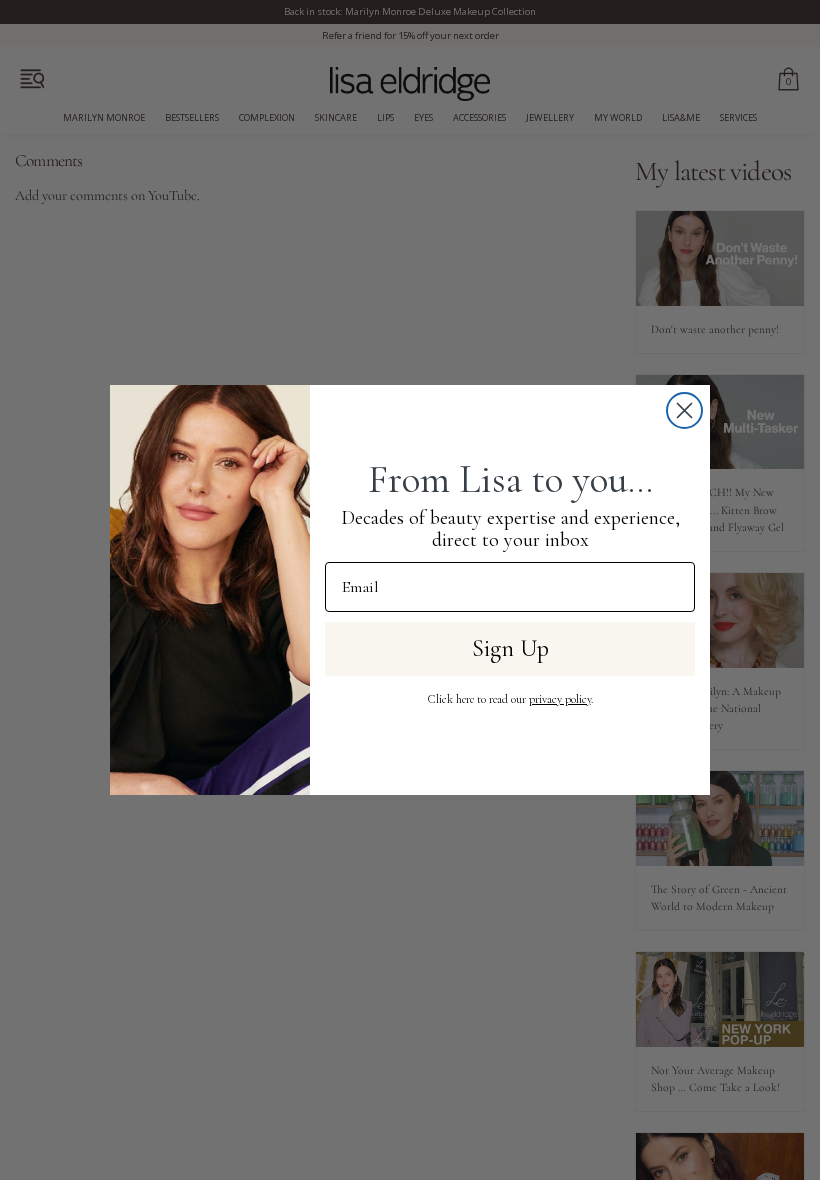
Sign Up (510, 648)
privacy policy (560, 699)
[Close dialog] (684, 410)
